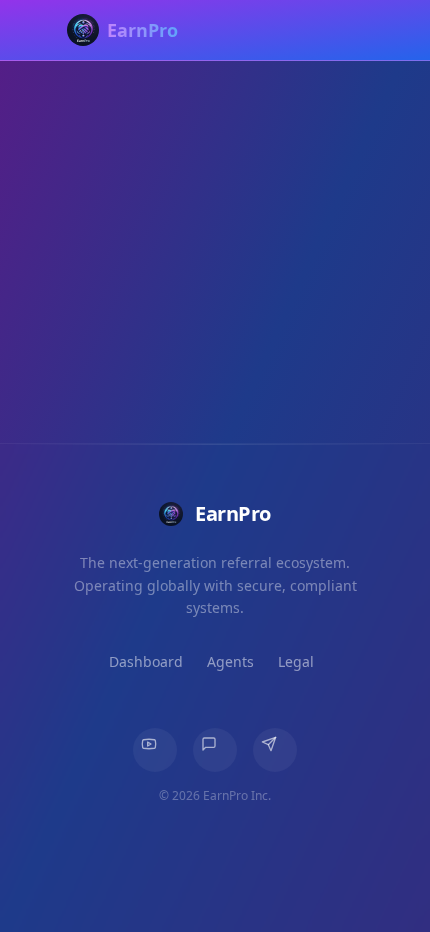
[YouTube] (155, 750)
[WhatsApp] (215, 750)
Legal (296, 661)
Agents (230, 661)
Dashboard (146, 661)
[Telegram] (275, 750)
